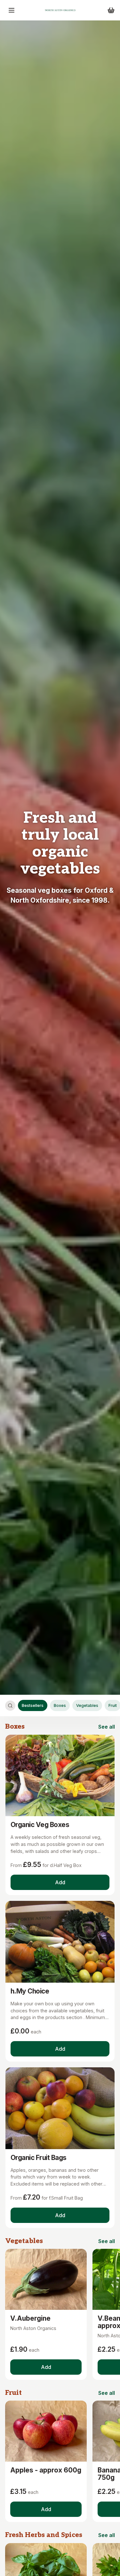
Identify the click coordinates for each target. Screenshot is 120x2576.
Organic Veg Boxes (40, 1825)
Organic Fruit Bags (39, 2158)
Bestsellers (33, 1705)
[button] (12, 10)
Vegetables (87, 1705)
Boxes (60, 1705)
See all (107, 1727)
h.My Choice (30, 1991)
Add (60, 1882)
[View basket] (111, 10)
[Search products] (10, 1706)
